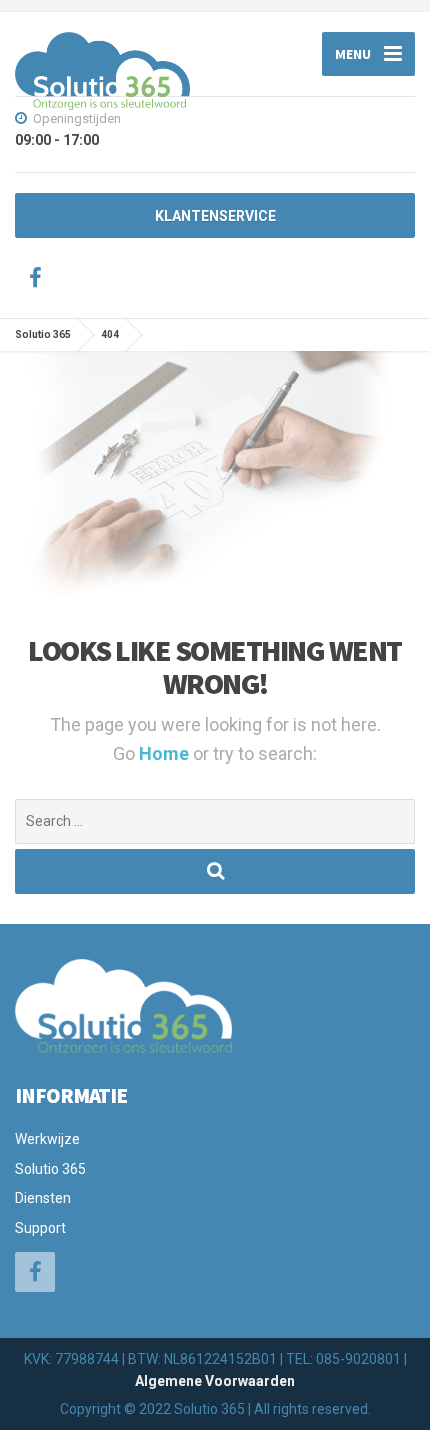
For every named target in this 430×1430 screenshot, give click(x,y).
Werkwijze (47, 1139)
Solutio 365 (50, 1169)
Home (166, 753)
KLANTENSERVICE (215, 216)
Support (40, 1228)
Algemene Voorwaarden (215, 1381)
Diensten (43, 1198)
